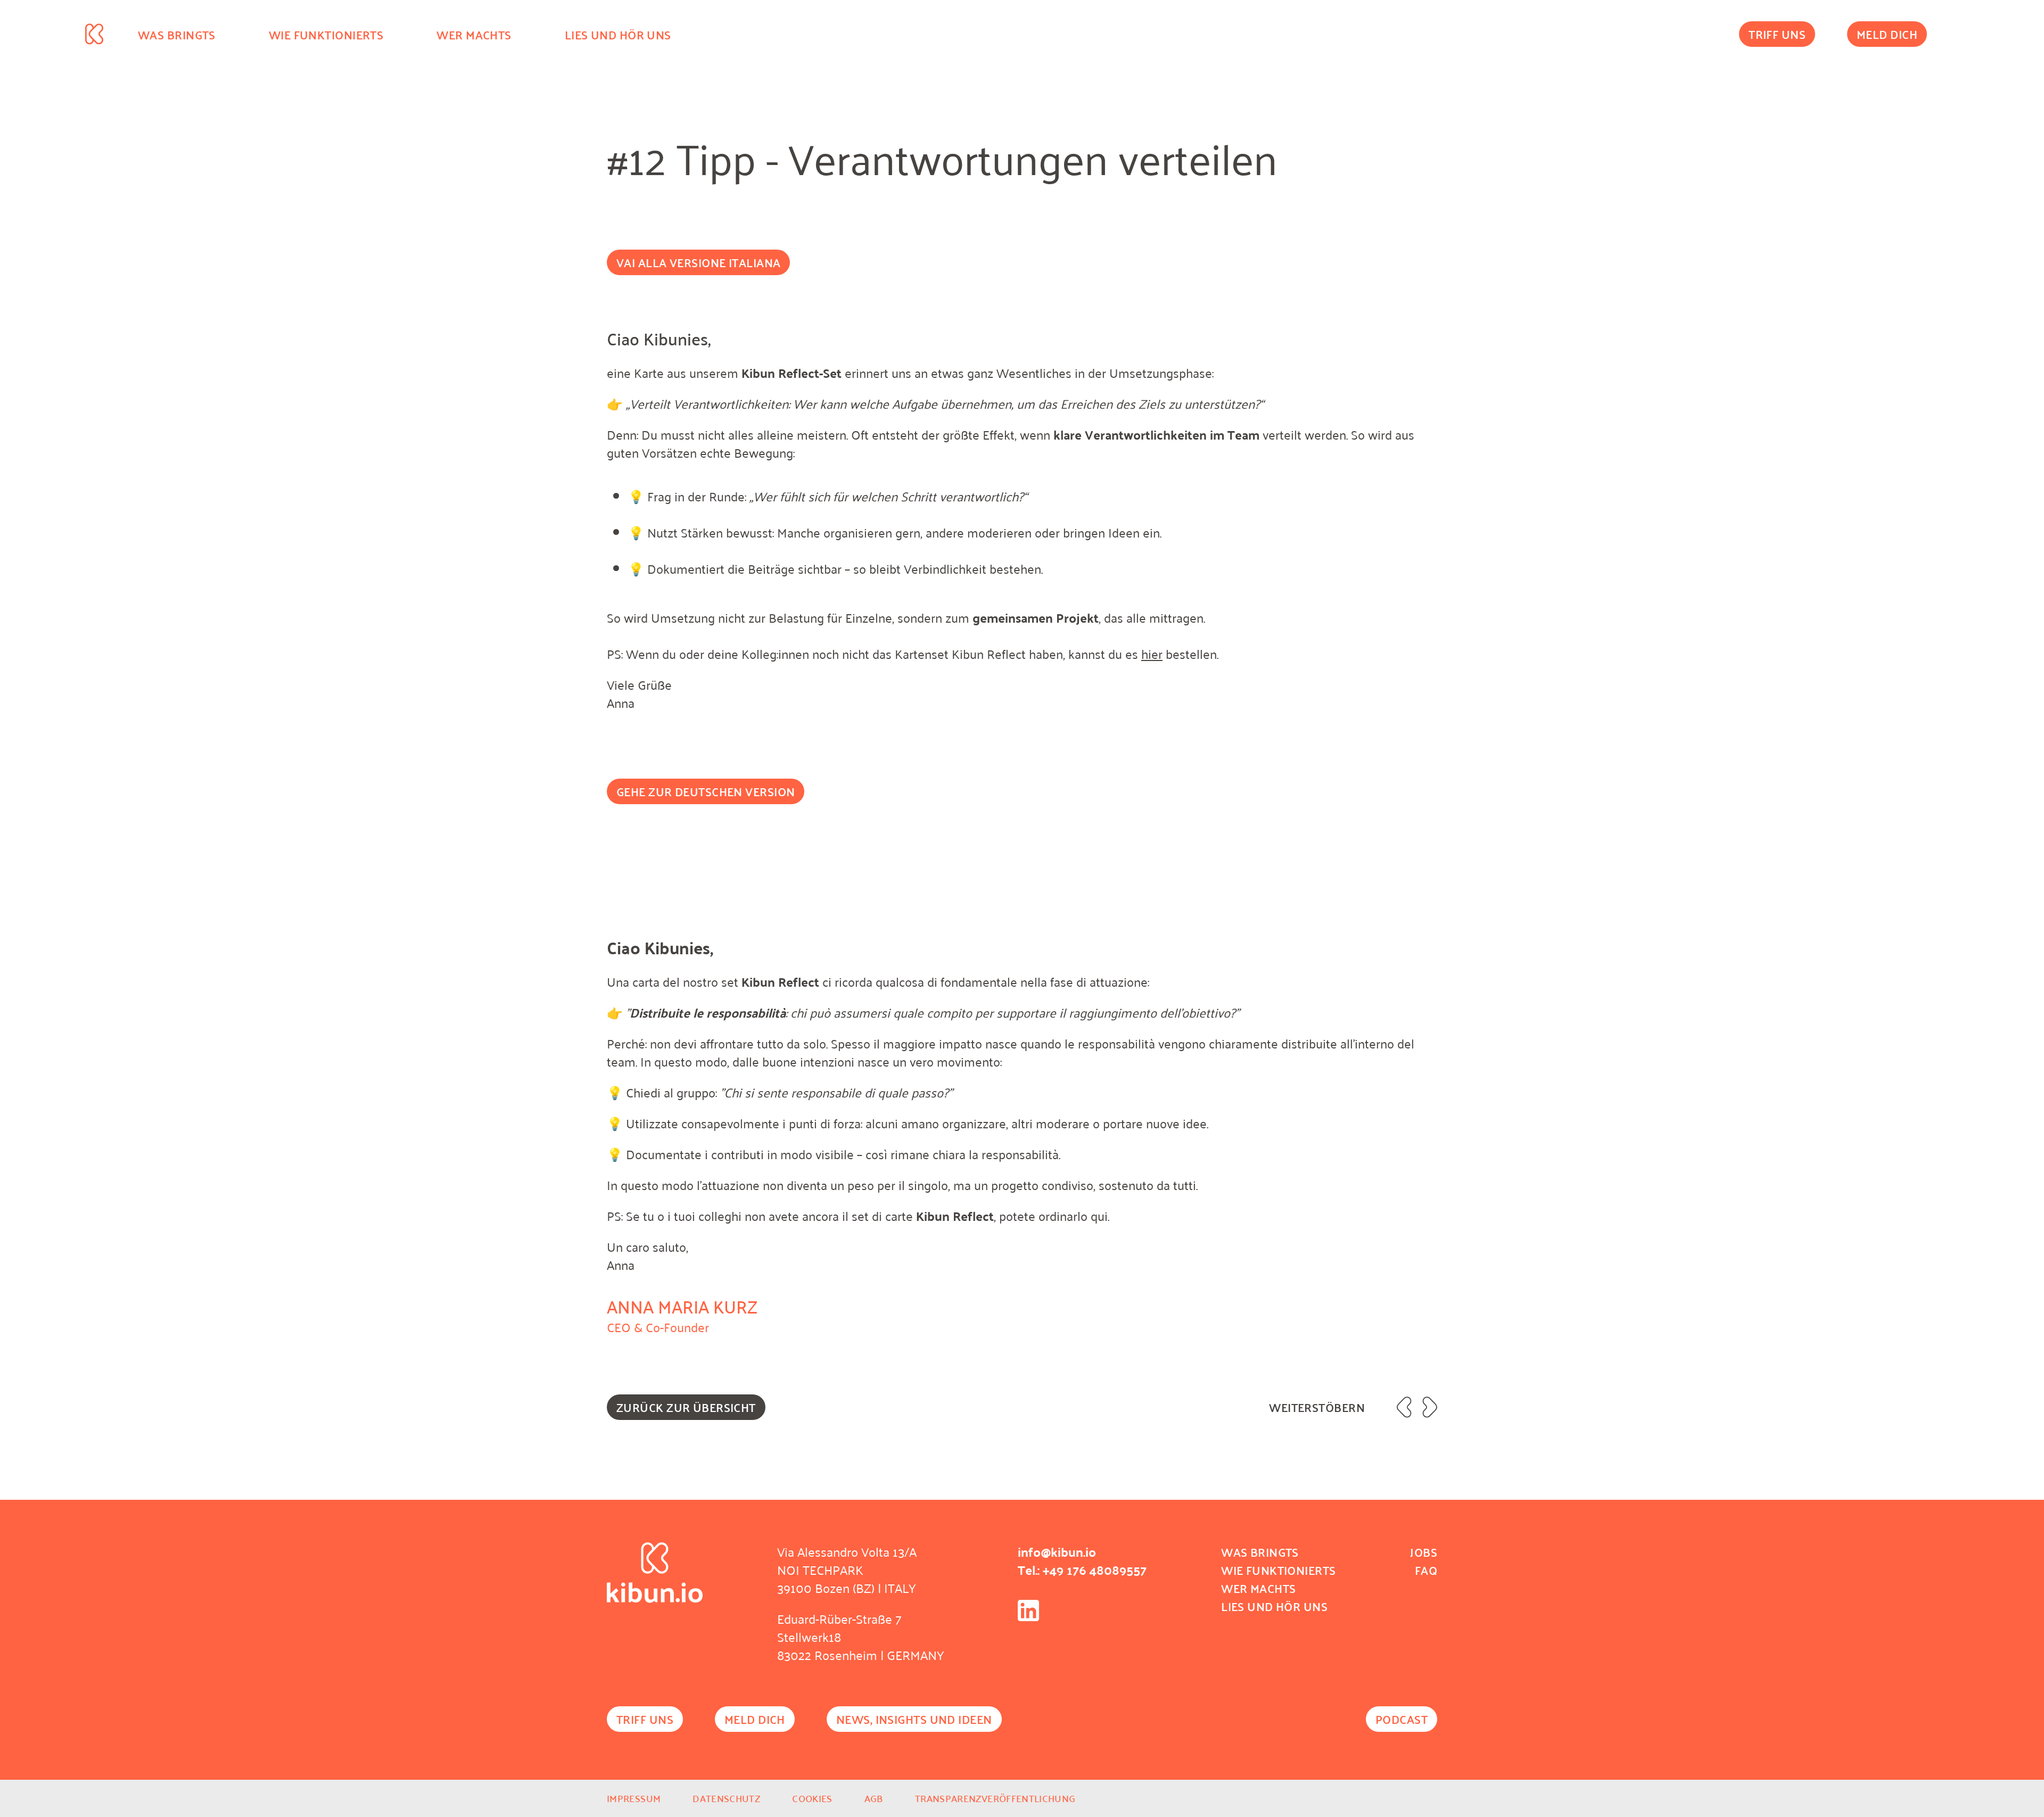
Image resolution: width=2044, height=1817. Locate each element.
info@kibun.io (1057, 1551)
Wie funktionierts (326, 35)
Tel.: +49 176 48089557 (1082, 1570)
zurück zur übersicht (686, 1407)
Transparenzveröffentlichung (995, 1798)
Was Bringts (1260, 1552)
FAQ (1426, 1570)
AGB (874, 1798)
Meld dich (1887, 34)
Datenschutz (726, 1798)
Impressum (634, 1798)
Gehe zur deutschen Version (706, 791)
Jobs (1424, 1552)
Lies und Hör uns (618, 35)
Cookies (812, 1798)
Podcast (1402, 1719)
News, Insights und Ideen (914, 1719)
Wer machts (474, 35)
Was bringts (177, 35)
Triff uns (1777, 34)
